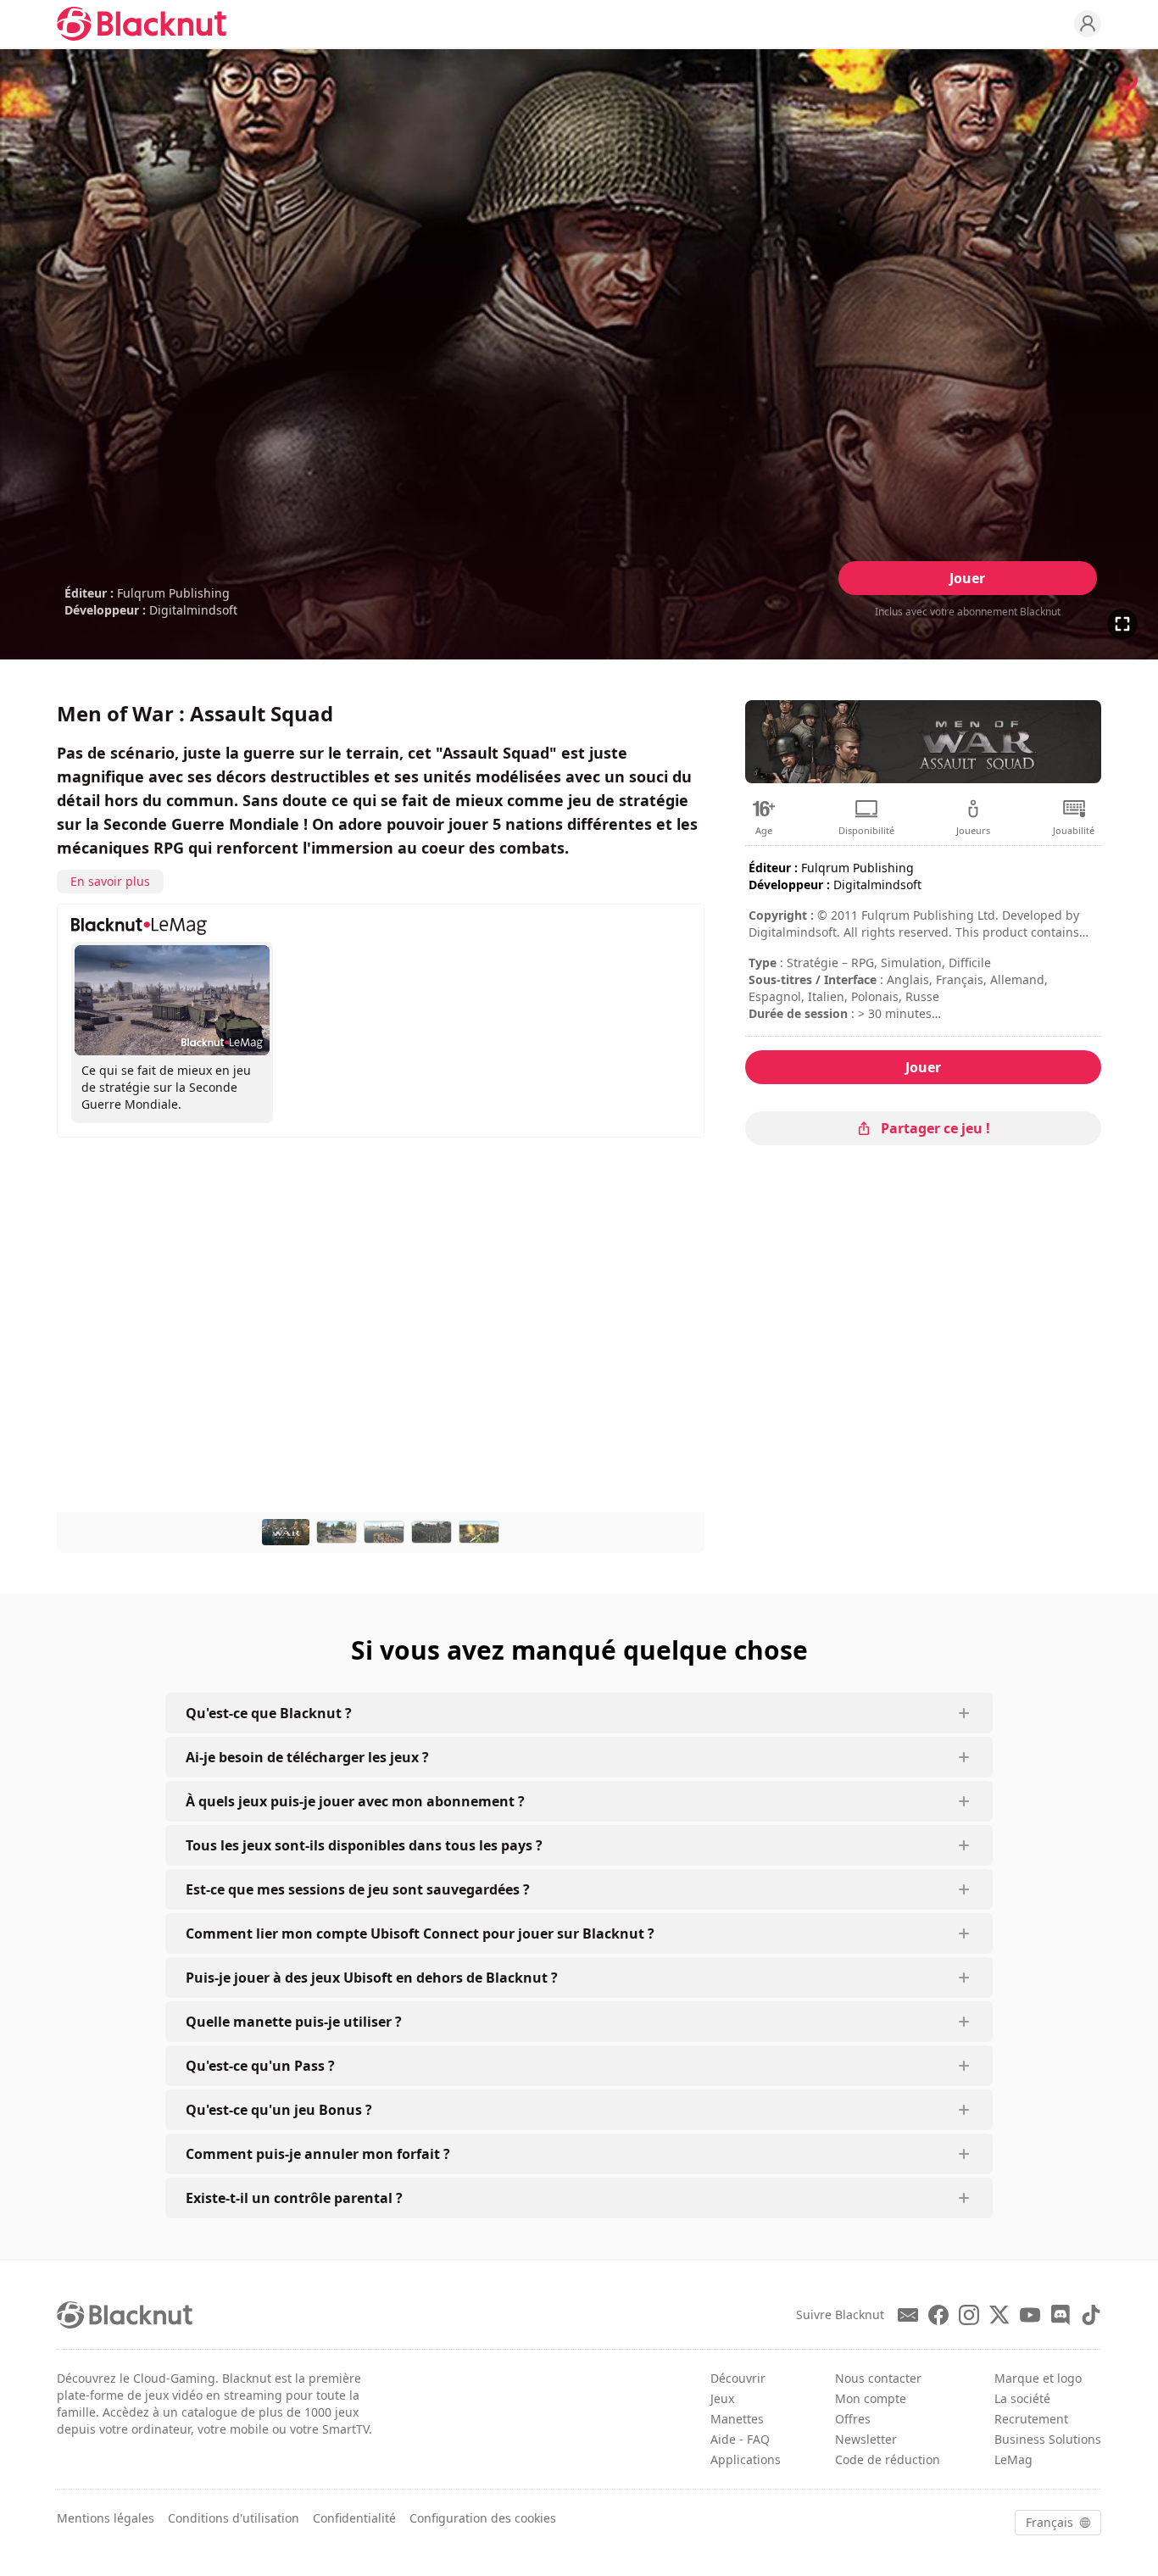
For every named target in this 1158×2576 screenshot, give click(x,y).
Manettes (737, 2419)
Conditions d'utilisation (234, 2518)
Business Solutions (1048, 2439)
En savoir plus (110, 881)
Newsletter (866, 2439)
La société (1022, 2398)
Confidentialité (354, 2518)
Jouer (967, 578)
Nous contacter (878, 2378)
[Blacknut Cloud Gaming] (142, 24)
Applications (746, 2459)
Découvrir (738, 2378)
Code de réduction (888, 2459)
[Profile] (1088, 24)
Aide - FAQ (740, 2439)
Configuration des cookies (483, 2518)
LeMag (1013, 2459)
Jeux (722, 2398)
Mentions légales (106, 2518)
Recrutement (1031, 2419)
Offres (853, 2419)
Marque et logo (1038, 2378)
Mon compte (871, 2398)
